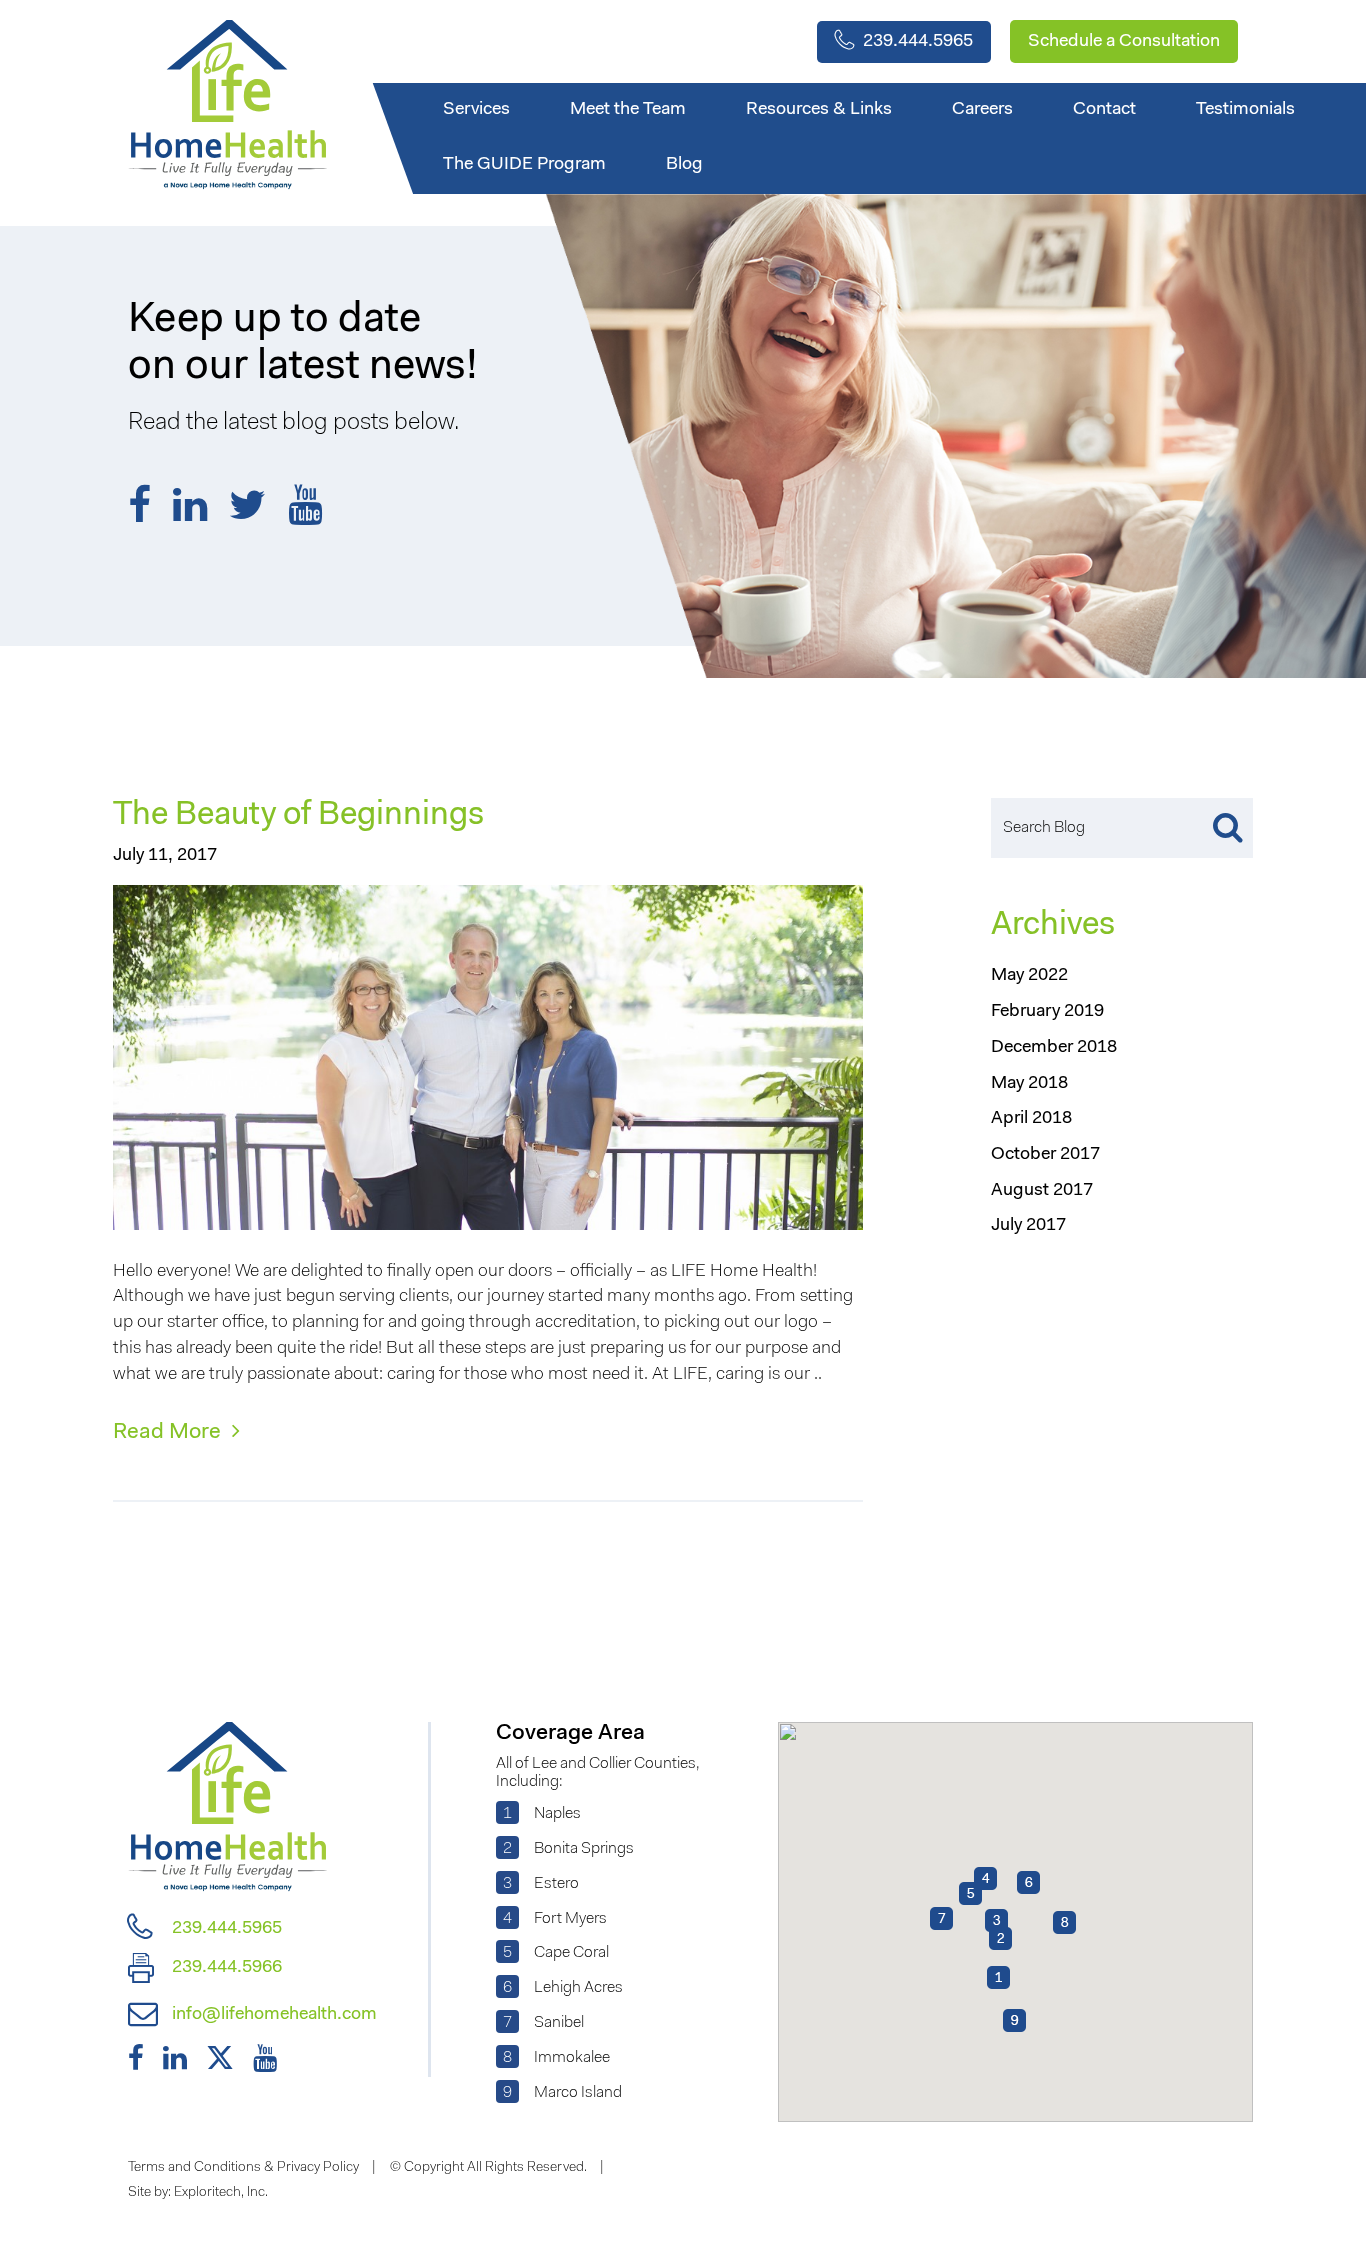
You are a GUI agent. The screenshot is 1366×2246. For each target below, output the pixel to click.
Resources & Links (819, 110)
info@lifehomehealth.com (272, 2015)
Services (476, 110)
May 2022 (1029, 976)
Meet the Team (628, 110)
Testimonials (1245, 110)
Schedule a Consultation (1124, 42)
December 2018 (1054, 1048)
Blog (684, 165)
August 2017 (1042, 1191)
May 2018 (1029, 1084)
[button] (970, 1893)
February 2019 (1047, 1012)
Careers (982, 110)
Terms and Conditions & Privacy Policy (243, 2168)
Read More (169, 1433)
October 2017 (1045, 1155)
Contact (1104, 110)
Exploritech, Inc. (221, 2193)
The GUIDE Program (524, 165)
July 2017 (1028, 1226)
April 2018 (1031, 1119)
